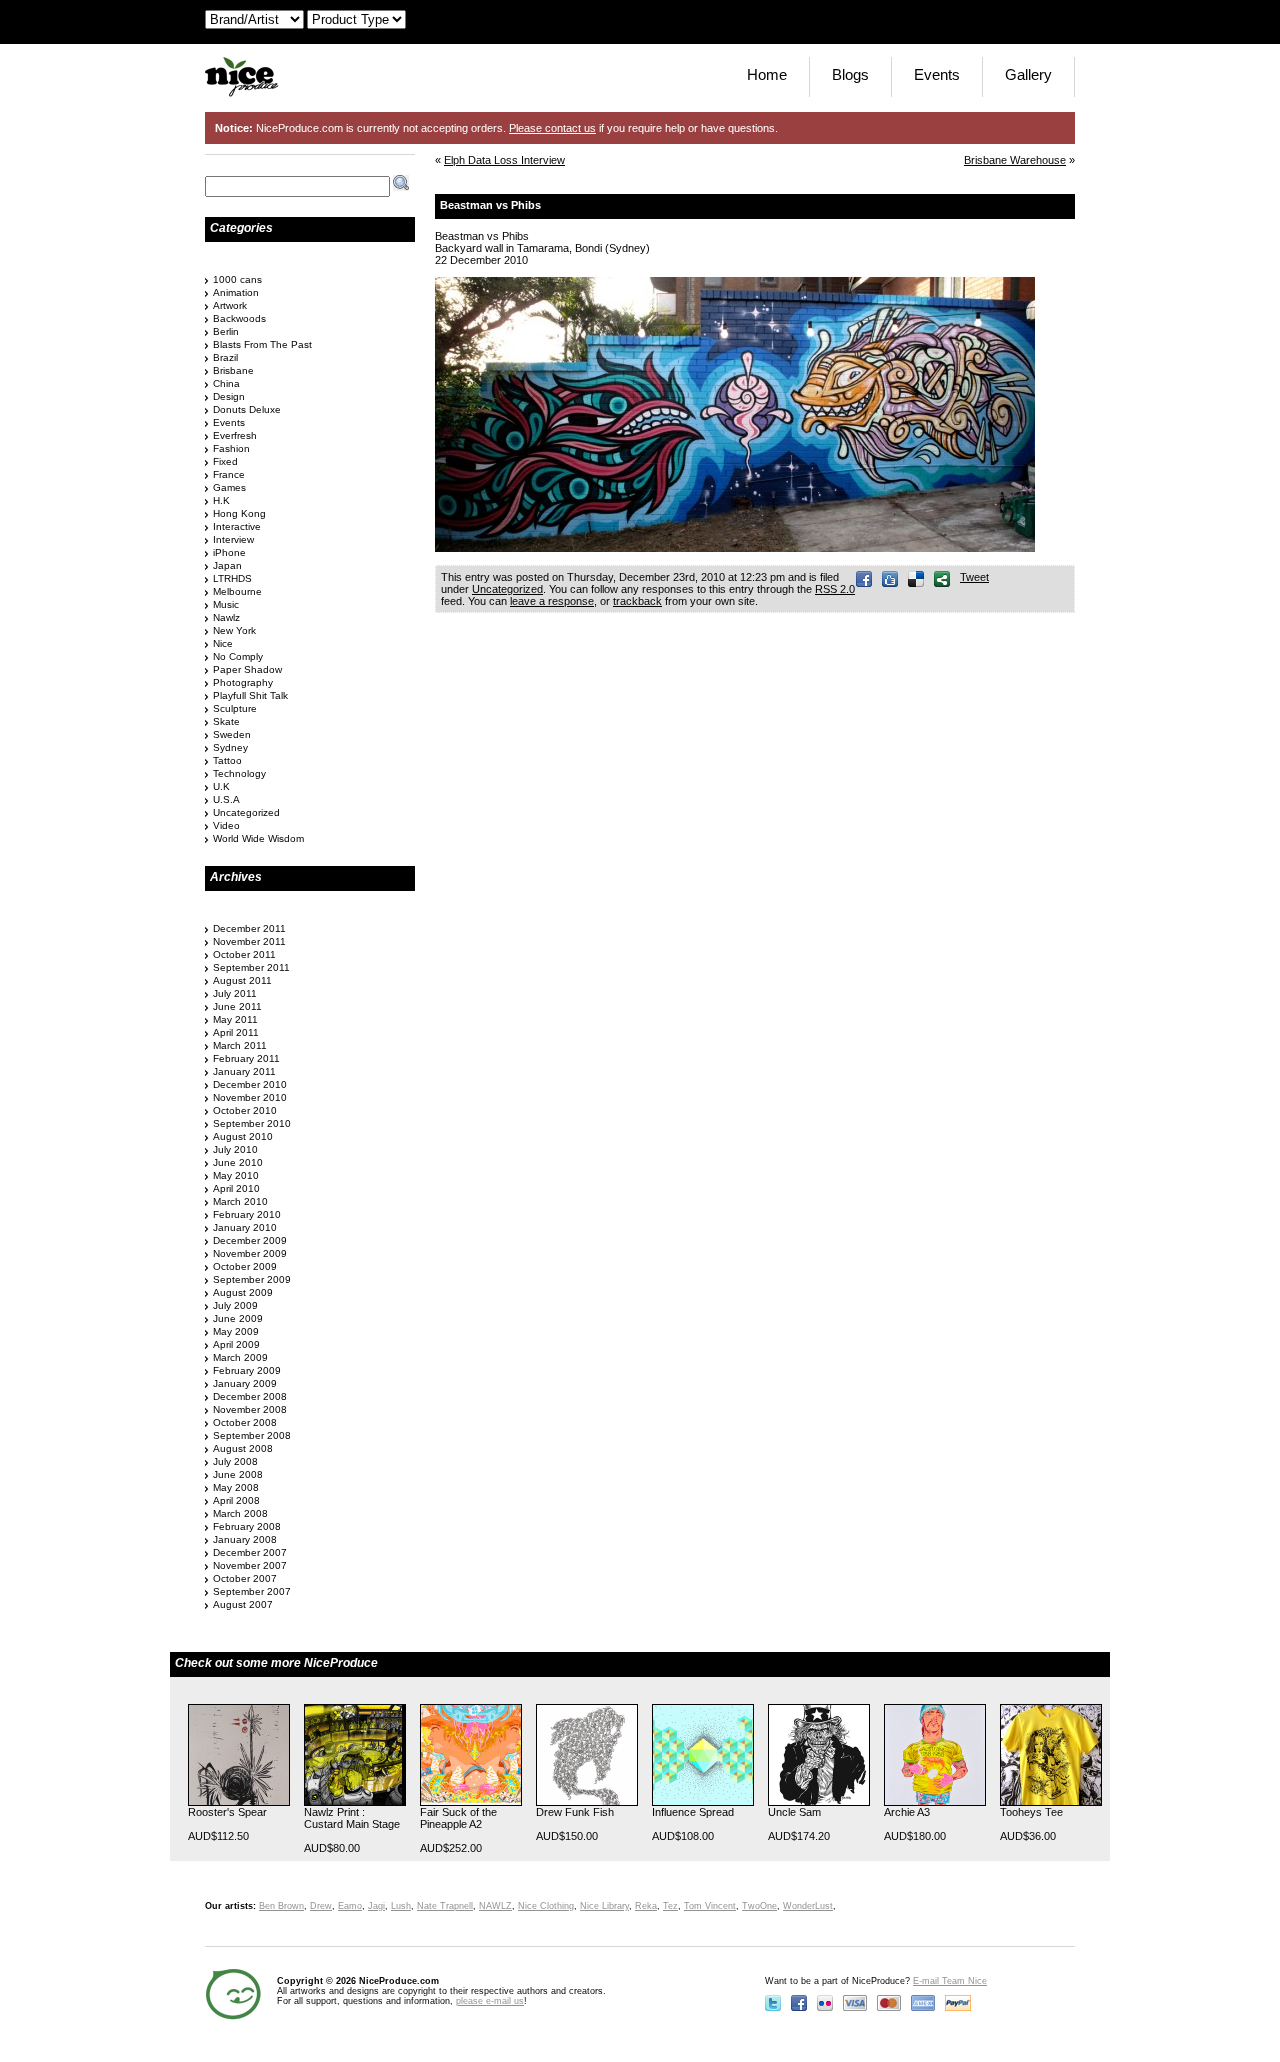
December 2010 (250, 1084)
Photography (243, 682)
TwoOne (759, 1906)
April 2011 (236, 1032)
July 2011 (235, 993)
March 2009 (240, 1357)
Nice (223, 643)
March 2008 (240, 1513)
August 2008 (243, 1448)
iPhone (229, 552)
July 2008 (235, 1461)
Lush (401, 1906)
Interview (233, 539)
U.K (221, 786)
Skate (226, 721)
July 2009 (235, 1305)
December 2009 (250, 1240)
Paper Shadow (247, 669)
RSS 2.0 (835, 589)
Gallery (1028, 74)
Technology (239, 773)
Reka (646, 1906)
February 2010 (247, 1214)
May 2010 (236, 1175)
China (226, 383)
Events (937, 74)
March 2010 (240, 1201)
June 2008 (238, 1474)
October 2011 (244, 954)
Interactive (237, 526)
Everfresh (235, 435)
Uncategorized (507, 589)
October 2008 (245, 1422)
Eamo (350, 1906)
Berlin (226, 331)
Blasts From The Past (262, 344)
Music (226, 604)
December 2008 (250, 1396)
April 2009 (236, 1344)
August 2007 (243, 1604)
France (229, 474)
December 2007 (250, 1552)
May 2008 (236, 1487)
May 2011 (235, 1019)
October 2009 (245, 1266)
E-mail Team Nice (950, 1981)
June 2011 (237, 1006)
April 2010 (236, 1188)
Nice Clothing (546, 1906)
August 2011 (242, 980)
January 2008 (245, 1539)
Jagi (376, 1906)
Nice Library (604, 1906)
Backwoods (239, 318)
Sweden (232, 734)
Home (767, 74)
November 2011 (249, 941)
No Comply (238, 656)
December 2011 (249, 928)
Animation (236, 292)
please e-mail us (490, 2001)
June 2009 (238, 1318)
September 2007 (252, 1591)
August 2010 (243, 1136)
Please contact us (552, 128)
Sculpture (235, 708)
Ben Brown (281, 1906)
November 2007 (250, 1565)
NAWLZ (495, 1906)
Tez (670, 1906)
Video (226, 825)
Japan (227, 565)
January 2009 (245, 1383)
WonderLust (808, 1906)
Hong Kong (239, 513)
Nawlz (226, 617)
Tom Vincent (710, 1906)
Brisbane (233, 370)
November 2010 (250, 1097)
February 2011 (246, 1058)
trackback (637, 601)
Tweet (974, 577)
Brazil (225, 357)
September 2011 (251, 967)
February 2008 (247, 1526)
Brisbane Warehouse (1015, 160)
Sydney (230, 747)
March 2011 (240, 1045)
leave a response (552, 601)
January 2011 (244, 1071)
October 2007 (245, 1578)
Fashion (231, 448)
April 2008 (236, 1500)
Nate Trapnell (445, 1906)
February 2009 (247, 1370)
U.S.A (226, 799)
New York (234, 630)
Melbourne (237, 591)
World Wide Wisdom (258, 838)
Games (229, 487)
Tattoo (227, 760)
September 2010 (252, 1123)
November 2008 (250, 1409)
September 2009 (252, 1279)
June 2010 (238, 1162)
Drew (321, 1906)
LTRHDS (232, 578)
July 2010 (235, 1149)
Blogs (850, 74)
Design (229, 396)
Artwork (230, 305)
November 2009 (250, 1253)
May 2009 (236, 1331)
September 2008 (252, 1435)
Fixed (225, 461)
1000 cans (237, 279)
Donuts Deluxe (247, 409)
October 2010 (245, 1110)
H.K (221, 500)
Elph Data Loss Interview (504, 160)
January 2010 (245, 1227)
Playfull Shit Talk (250, 695)
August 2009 (243, 1292)
